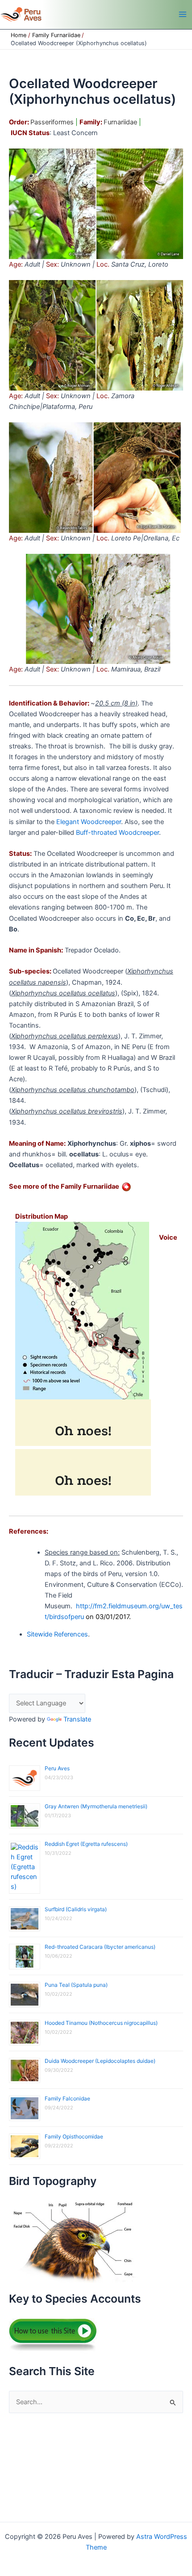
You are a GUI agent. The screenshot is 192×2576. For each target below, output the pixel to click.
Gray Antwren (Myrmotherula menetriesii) (96, 1806)
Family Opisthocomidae (74, 2136)
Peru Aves (57, 1768)
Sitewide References (57, 1634)
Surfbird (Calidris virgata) (76, 1909)
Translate (77, 1719)
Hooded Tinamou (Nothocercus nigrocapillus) (101, 2023)
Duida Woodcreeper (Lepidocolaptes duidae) (100, 2061)
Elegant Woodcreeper (89, 822)
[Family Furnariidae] (126, 1186)
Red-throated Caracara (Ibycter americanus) (100, 1947)
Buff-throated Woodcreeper (117, 833)
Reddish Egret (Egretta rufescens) (86, 1844)
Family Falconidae (67, 2098)
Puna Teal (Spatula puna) (76, 1985)
